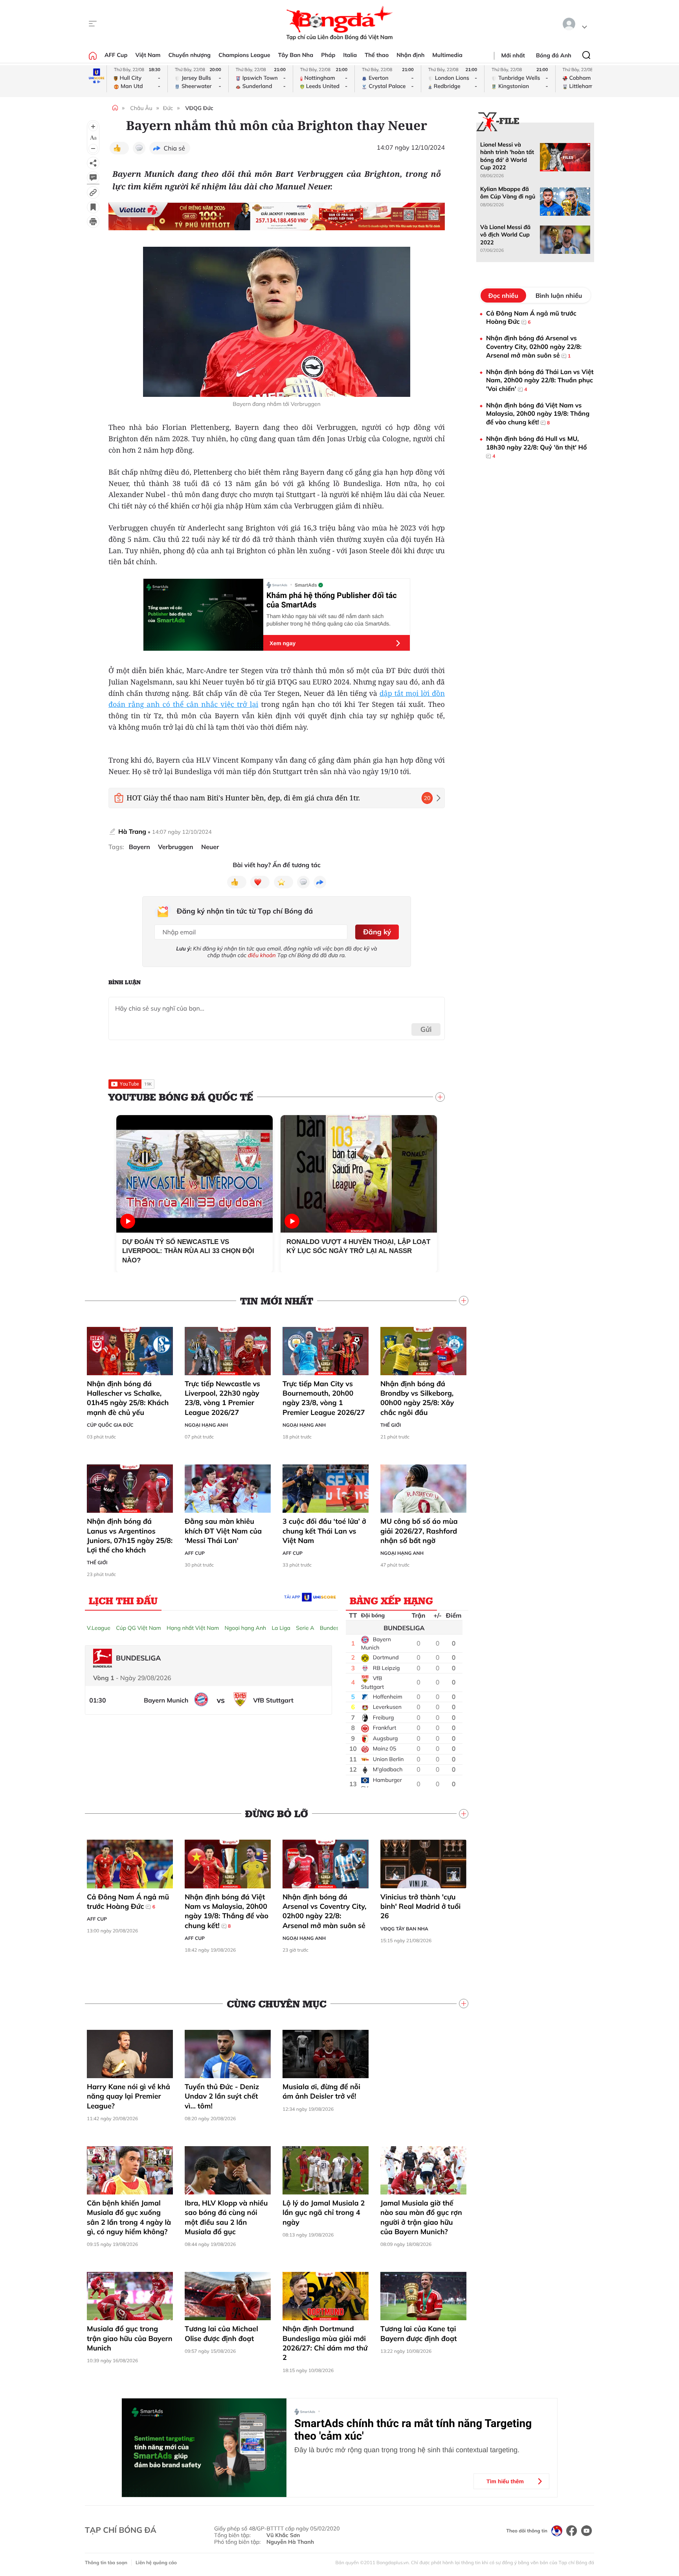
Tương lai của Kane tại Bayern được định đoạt (419, 2333)
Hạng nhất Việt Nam (193, 1628)
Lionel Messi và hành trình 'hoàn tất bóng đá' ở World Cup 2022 (507, 156)
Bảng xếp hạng (391, 1600)
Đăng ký (377, 932)
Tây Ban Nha (296, 55)
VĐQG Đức (199, 108)
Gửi (426, 1029)
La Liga (281, 1628)
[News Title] (93, 207)
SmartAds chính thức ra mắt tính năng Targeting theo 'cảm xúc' (413, 2430)
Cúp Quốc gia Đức (110, 1425)
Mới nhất (513, 55)
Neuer (210, 847)
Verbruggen (176, 847)
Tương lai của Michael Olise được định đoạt (221, 2333)
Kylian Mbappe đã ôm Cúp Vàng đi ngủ (508, 193)
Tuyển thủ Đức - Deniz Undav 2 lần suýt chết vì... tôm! (222, 2096)
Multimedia (447, 55)
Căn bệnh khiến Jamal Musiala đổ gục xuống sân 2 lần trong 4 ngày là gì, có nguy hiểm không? (129, 2217)
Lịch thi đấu (123, 1600)
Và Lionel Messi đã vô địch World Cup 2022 (505, 235)
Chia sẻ (174, 148)
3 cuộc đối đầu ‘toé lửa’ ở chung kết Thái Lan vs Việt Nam (324, 1531)
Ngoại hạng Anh (206, 1425)
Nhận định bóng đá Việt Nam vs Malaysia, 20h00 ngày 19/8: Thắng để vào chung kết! (227, 1911)
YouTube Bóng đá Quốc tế (181, 1097)
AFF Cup (116, 55)
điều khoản (262, 955)
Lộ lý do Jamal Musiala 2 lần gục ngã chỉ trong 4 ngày (324, 2213)
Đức (168, 108)
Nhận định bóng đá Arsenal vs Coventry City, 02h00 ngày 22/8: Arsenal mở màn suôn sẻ (325, 1911)
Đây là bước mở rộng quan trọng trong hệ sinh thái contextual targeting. (407, 2450)
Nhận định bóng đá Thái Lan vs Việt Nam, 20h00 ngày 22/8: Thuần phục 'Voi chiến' (540, 380)
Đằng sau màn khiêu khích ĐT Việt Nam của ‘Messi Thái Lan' (223, 1531)
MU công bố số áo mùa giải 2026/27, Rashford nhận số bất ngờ (419, 1531)
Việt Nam (148, 55)
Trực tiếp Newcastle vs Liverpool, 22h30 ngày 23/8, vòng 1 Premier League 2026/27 (222, 1398)
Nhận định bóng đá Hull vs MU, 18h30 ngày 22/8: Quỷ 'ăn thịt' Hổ (536, 447)
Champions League (244, 55)
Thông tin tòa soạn (106, 2562)
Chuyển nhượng (190, 55)
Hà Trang (132, 831)
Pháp (328, 55)
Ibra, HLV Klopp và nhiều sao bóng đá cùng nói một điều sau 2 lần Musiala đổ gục (226, 2217)
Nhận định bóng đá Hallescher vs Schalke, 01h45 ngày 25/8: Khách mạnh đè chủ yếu (128, 1398)
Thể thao (377, 55)
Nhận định (410, 55)
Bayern (139, 847)
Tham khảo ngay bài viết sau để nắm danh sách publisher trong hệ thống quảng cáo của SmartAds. (328, 620)
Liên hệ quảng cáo (156, 2562)
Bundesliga (334, 1628)
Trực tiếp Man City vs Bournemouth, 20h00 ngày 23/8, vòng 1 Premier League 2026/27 (324, 1398)
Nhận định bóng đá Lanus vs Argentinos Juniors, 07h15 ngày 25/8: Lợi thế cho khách (130, 1536)
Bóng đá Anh (554, 55)
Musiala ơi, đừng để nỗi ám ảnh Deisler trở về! (321, 2091)
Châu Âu (141, 108)
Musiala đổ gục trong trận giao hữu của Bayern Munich (130, 2338)
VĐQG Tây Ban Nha (404, 1929)
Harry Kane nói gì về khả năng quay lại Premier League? (128, 2096)
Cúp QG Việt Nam (139, 1628)
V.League (99, 1628)
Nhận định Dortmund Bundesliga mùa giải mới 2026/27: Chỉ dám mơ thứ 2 (325, 2343)
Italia (350, 55)
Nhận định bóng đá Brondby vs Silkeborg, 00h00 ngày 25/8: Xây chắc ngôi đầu (417, 1398)
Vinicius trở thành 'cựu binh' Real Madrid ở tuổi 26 (420, 1906)
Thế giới (391, 1425)
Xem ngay (283, 643)
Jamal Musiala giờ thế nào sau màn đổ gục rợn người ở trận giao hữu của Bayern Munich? (421, 2217)
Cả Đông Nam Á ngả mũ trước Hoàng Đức (128, 1902)
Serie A (305, 1628)
